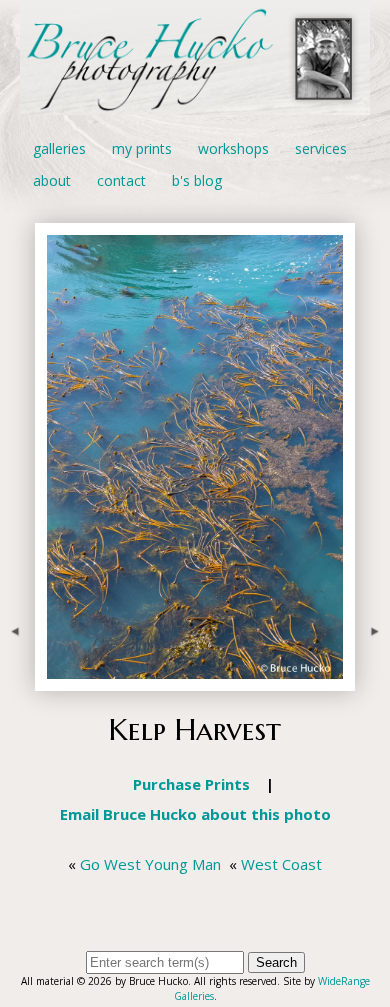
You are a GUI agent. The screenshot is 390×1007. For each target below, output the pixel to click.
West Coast (281, 864)
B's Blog (197, 180)
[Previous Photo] (17, 680)
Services (321, 148)
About (52, 180)
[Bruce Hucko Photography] (195, 103)
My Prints (142, 148)
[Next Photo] (372, 680)
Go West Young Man (150, 864)
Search (276, 962)
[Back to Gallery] (195, 680)
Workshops (233, 148)
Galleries (59, 148)
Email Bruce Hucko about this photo (195, 814)
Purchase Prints (191, 784)
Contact (121, 180)
